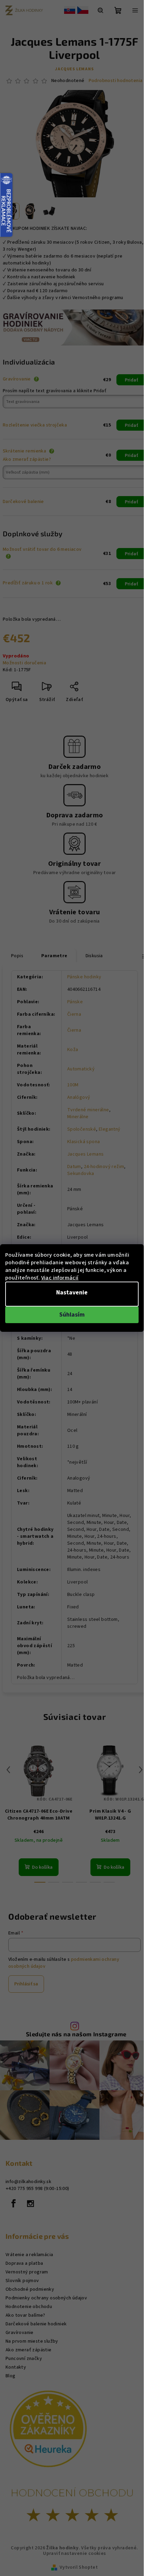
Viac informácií (60, 1278)
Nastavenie (72, 1293)
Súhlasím (72, 1315)
